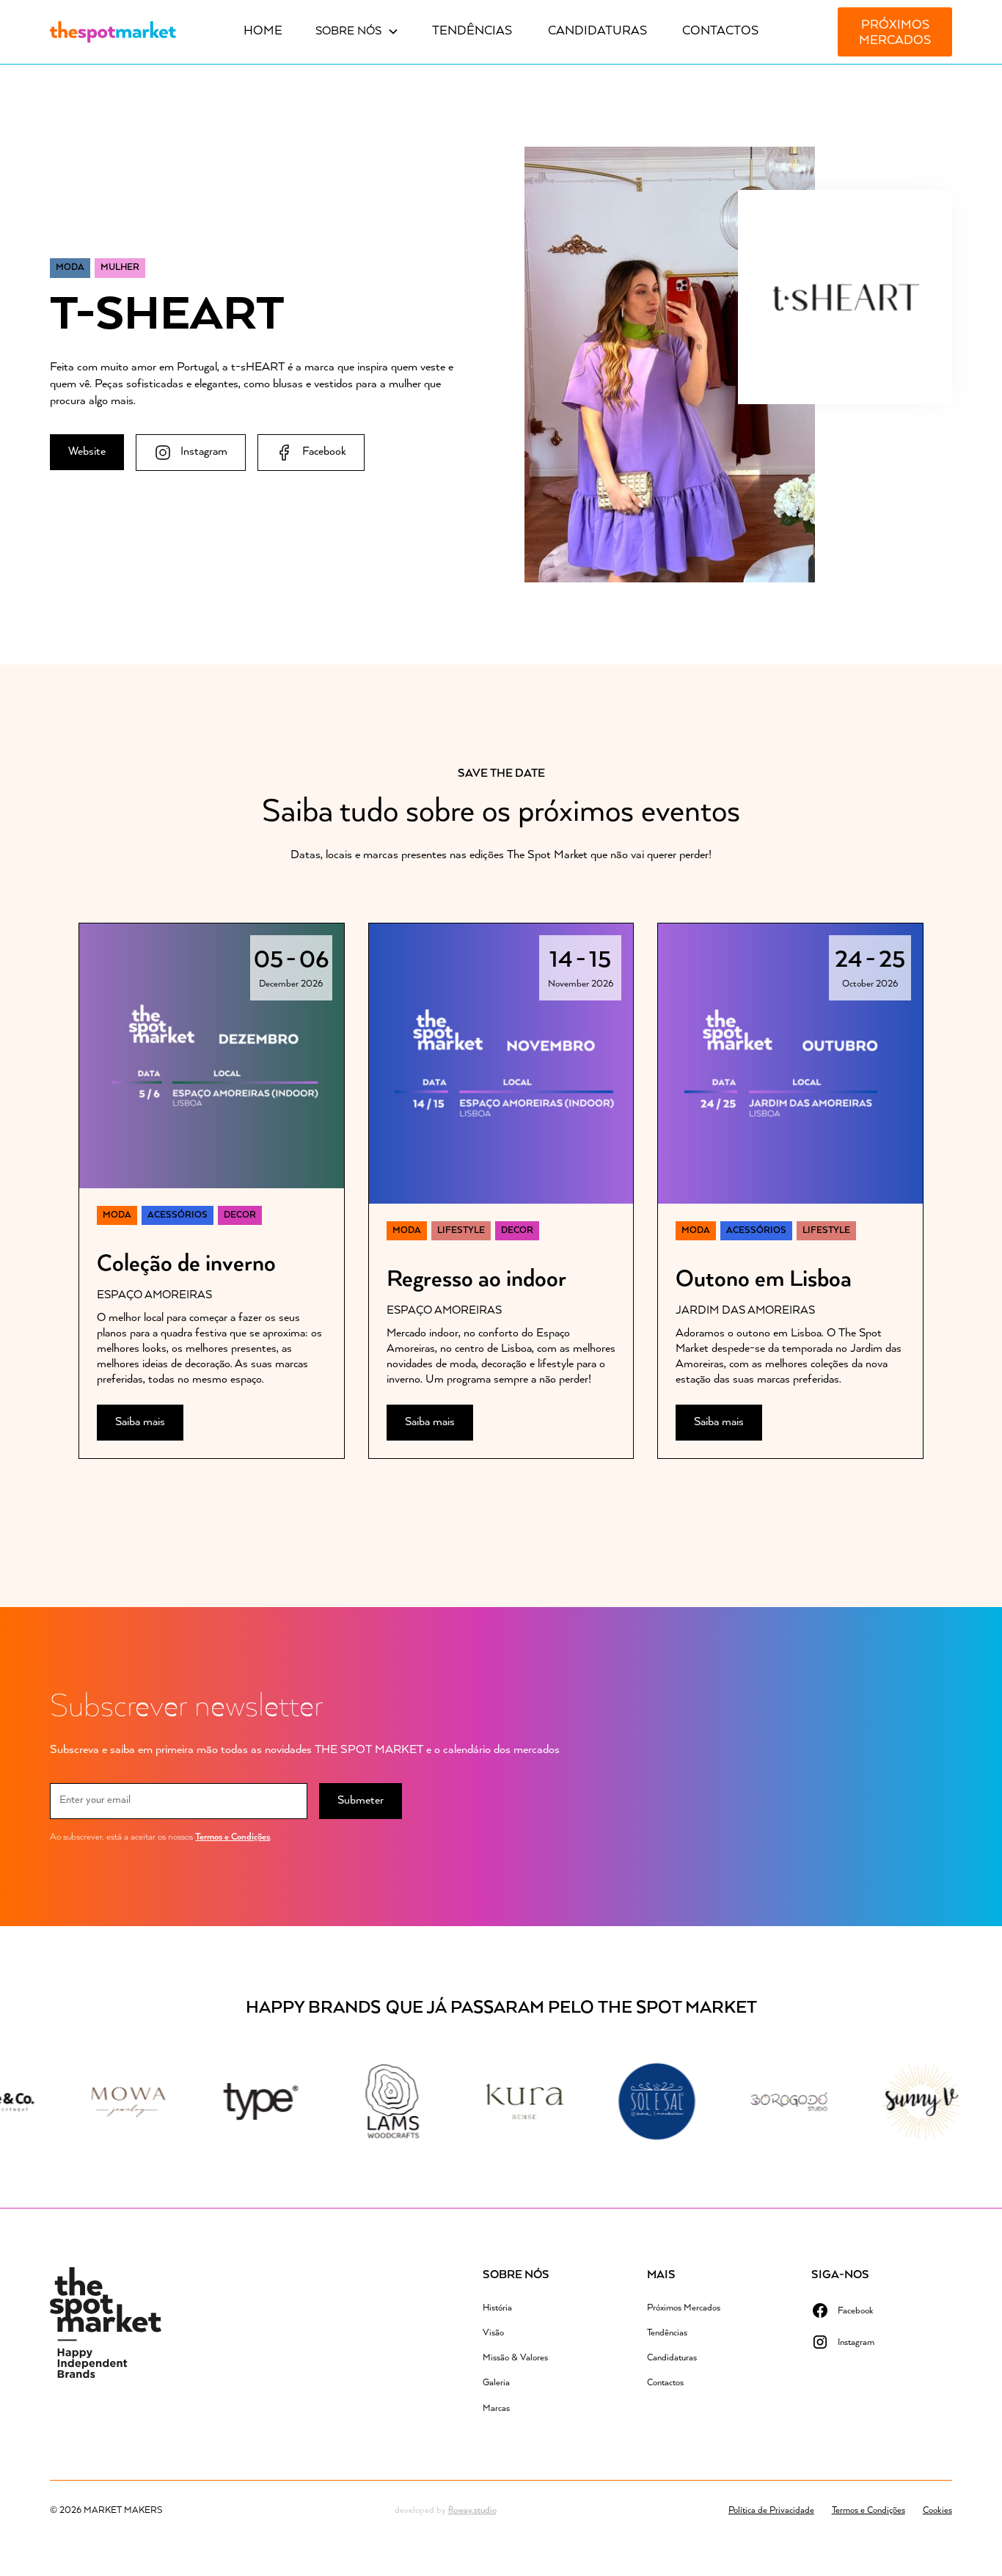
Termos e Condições (233, 1837)
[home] (113, 32)
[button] (357, 32)
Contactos (720, 31)
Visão (493, 2333)
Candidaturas (597, 31)
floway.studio (472, 2510)
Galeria (496, 2383)
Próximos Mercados (895, 33)
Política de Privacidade (771, 2510)
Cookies (937, 2510)
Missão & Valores (515, 2358)
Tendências (472, 31)
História (497, 2308)
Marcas (496, 2408)
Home (263, 31)
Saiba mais (140, 1422)
